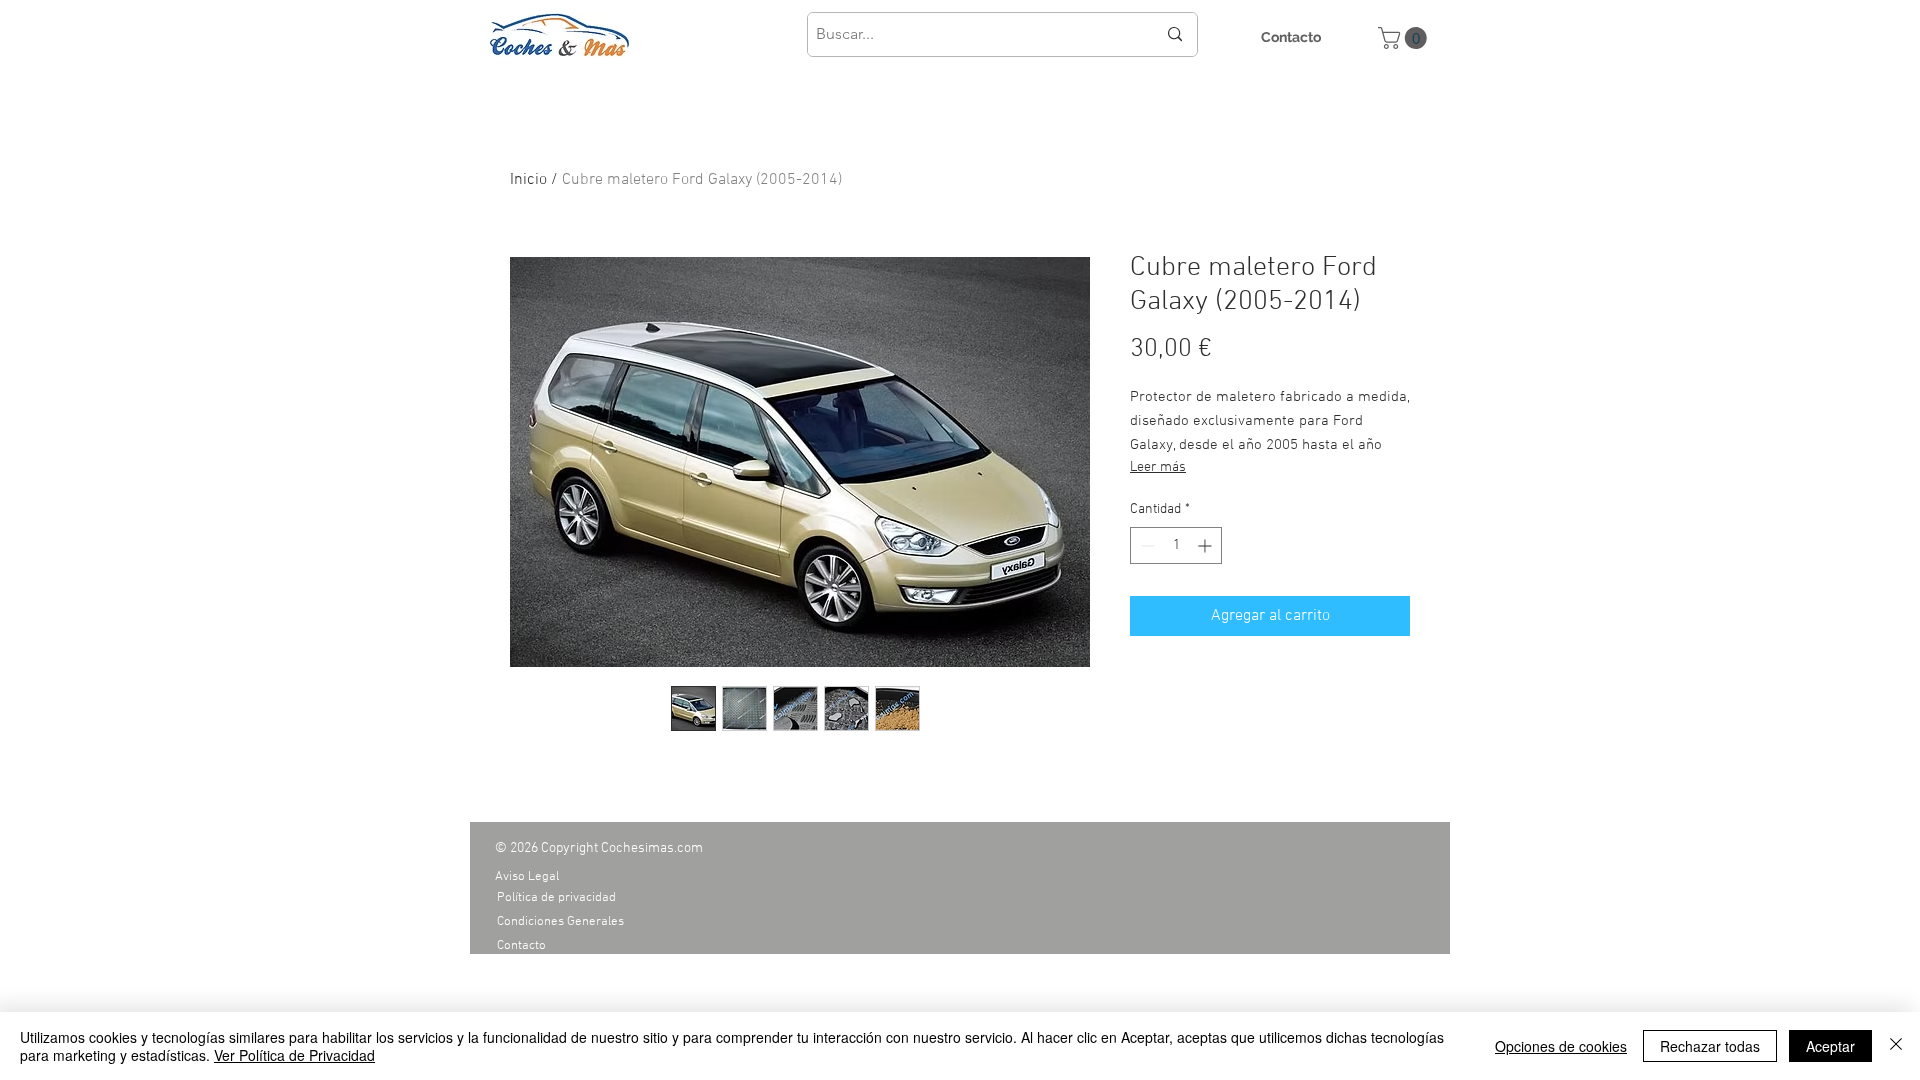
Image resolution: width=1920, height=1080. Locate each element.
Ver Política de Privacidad (294, 1055)
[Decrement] (1145, 545)
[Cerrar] (1896, 1046)
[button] (1405, 38)
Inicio (528, 180)
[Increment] (1206, 545)
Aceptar (1830, 1046)
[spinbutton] (1176, 545)
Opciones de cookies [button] (1561, 1046)
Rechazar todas (1710, 1046)
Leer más (1158, 467)
